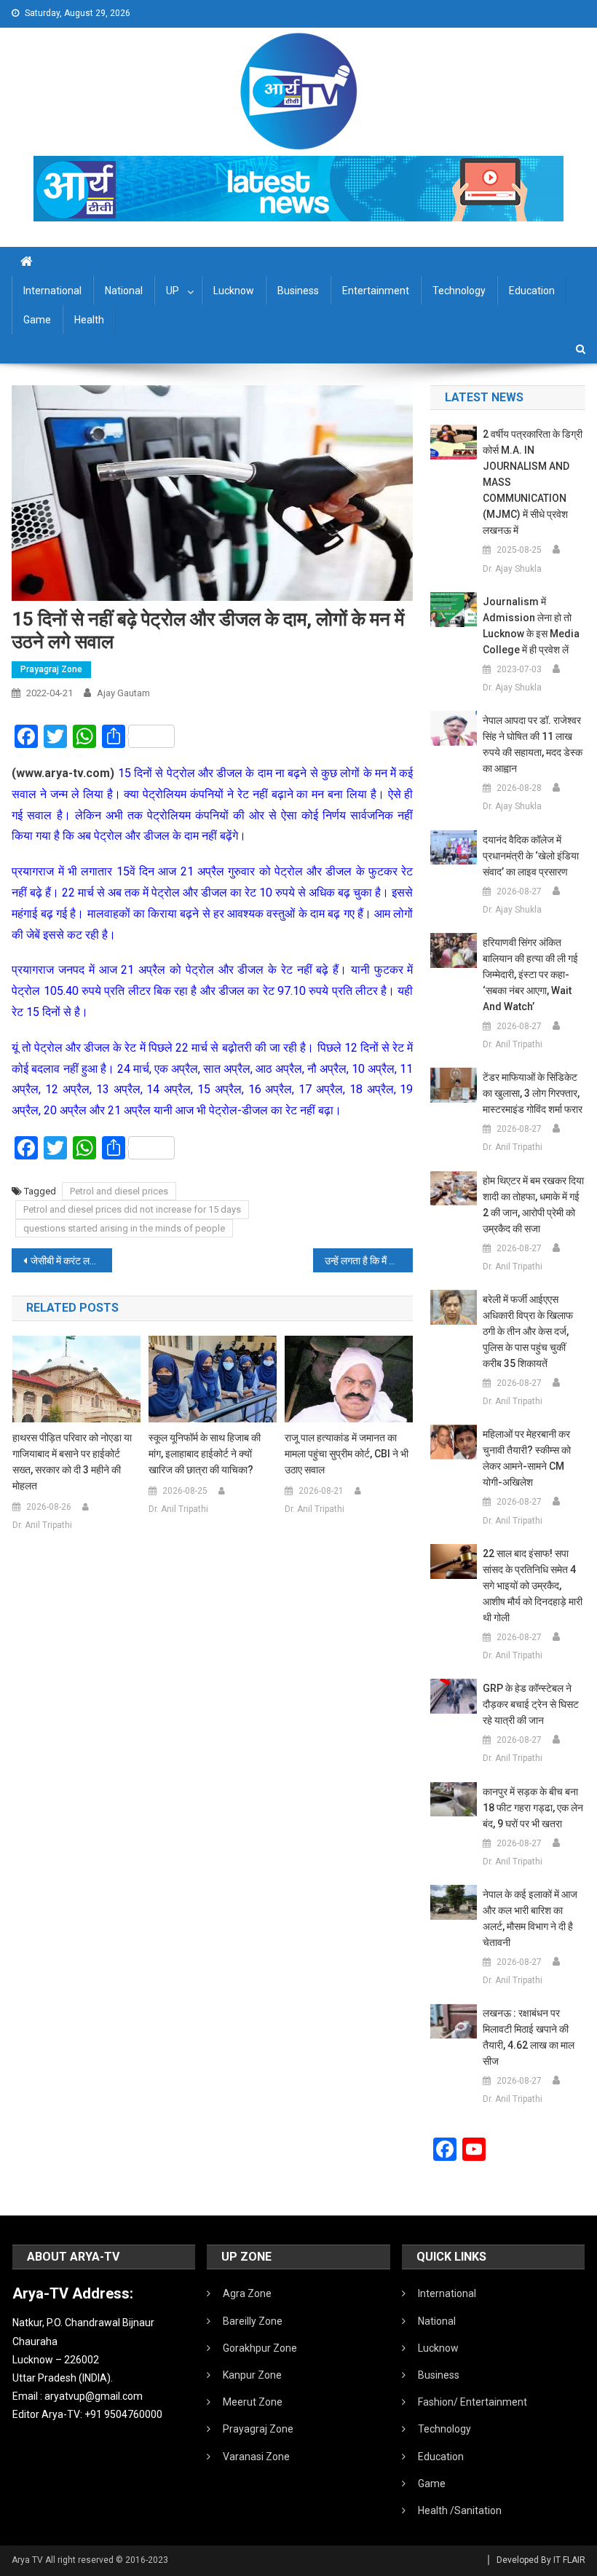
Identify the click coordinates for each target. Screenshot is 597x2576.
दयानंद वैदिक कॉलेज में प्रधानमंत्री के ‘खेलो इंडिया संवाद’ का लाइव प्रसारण (531, 856)
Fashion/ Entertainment (473, 2402)
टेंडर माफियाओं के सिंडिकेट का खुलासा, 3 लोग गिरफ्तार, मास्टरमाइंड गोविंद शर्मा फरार (533, 1093)
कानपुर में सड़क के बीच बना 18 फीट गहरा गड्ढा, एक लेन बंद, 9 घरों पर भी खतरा (533, 1808)
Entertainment (376, 291)
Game (37, 320)
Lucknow (234, 291)
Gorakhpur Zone (260, 2348)
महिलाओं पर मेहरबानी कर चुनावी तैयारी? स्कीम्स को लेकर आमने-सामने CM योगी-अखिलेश (527, 1458)
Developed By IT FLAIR (541, 2560)
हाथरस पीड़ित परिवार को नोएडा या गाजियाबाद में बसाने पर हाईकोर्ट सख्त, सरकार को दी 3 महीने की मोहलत (72, 1462)
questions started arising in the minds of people (124, 1228)
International (52, 291)
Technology (459, 291)
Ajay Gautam (123, 693)
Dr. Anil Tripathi (42, 1525)
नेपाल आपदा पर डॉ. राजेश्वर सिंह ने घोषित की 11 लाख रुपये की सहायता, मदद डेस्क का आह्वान (533, 744)
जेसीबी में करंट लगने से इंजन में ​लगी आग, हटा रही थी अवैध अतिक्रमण (71, 1261)
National (124, 291)
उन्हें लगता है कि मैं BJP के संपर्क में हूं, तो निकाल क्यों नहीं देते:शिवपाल (369, 1261)
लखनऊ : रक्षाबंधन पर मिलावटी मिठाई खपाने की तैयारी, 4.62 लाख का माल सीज (529, 2037)
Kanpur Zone (252, 2375)
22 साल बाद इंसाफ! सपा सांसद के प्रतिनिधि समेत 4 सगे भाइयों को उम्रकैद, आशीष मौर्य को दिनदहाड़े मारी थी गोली (533, 1586)
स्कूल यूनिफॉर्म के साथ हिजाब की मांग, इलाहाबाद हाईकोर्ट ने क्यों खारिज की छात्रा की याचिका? (205, 1454)
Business (298, 291)
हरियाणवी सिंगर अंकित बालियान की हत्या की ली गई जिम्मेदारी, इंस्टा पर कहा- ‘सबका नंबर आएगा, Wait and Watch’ (530, 974)
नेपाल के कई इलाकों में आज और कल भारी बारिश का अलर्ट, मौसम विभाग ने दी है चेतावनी (530, 1918)
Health (89, 320)
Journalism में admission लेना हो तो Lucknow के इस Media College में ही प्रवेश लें (531, 626)
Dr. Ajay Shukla (512, 569)
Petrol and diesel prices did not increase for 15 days (132, 1209)
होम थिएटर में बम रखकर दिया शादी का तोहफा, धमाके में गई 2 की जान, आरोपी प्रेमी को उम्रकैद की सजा (533, 1205)
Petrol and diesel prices (119, 1191)
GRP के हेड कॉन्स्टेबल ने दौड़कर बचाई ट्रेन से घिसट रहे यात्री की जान (531, 1704)
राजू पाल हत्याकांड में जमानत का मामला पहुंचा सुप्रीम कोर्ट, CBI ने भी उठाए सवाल (347, 1454)
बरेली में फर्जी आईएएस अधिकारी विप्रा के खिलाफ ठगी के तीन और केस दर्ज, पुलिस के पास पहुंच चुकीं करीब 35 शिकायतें (528, 1331)
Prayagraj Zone (51, 669)
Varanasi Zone (256, 2457)
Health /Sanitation (460, 2510)
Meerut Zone (253, 2402)
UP (173, 291)
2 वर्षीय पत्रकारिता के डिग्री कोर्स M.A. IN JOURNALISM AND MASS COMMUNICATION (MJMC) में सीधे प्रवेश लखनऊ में (533, 482)
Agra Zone (247, 2293)
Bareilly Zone (253, 2321)
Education (532, 291)
